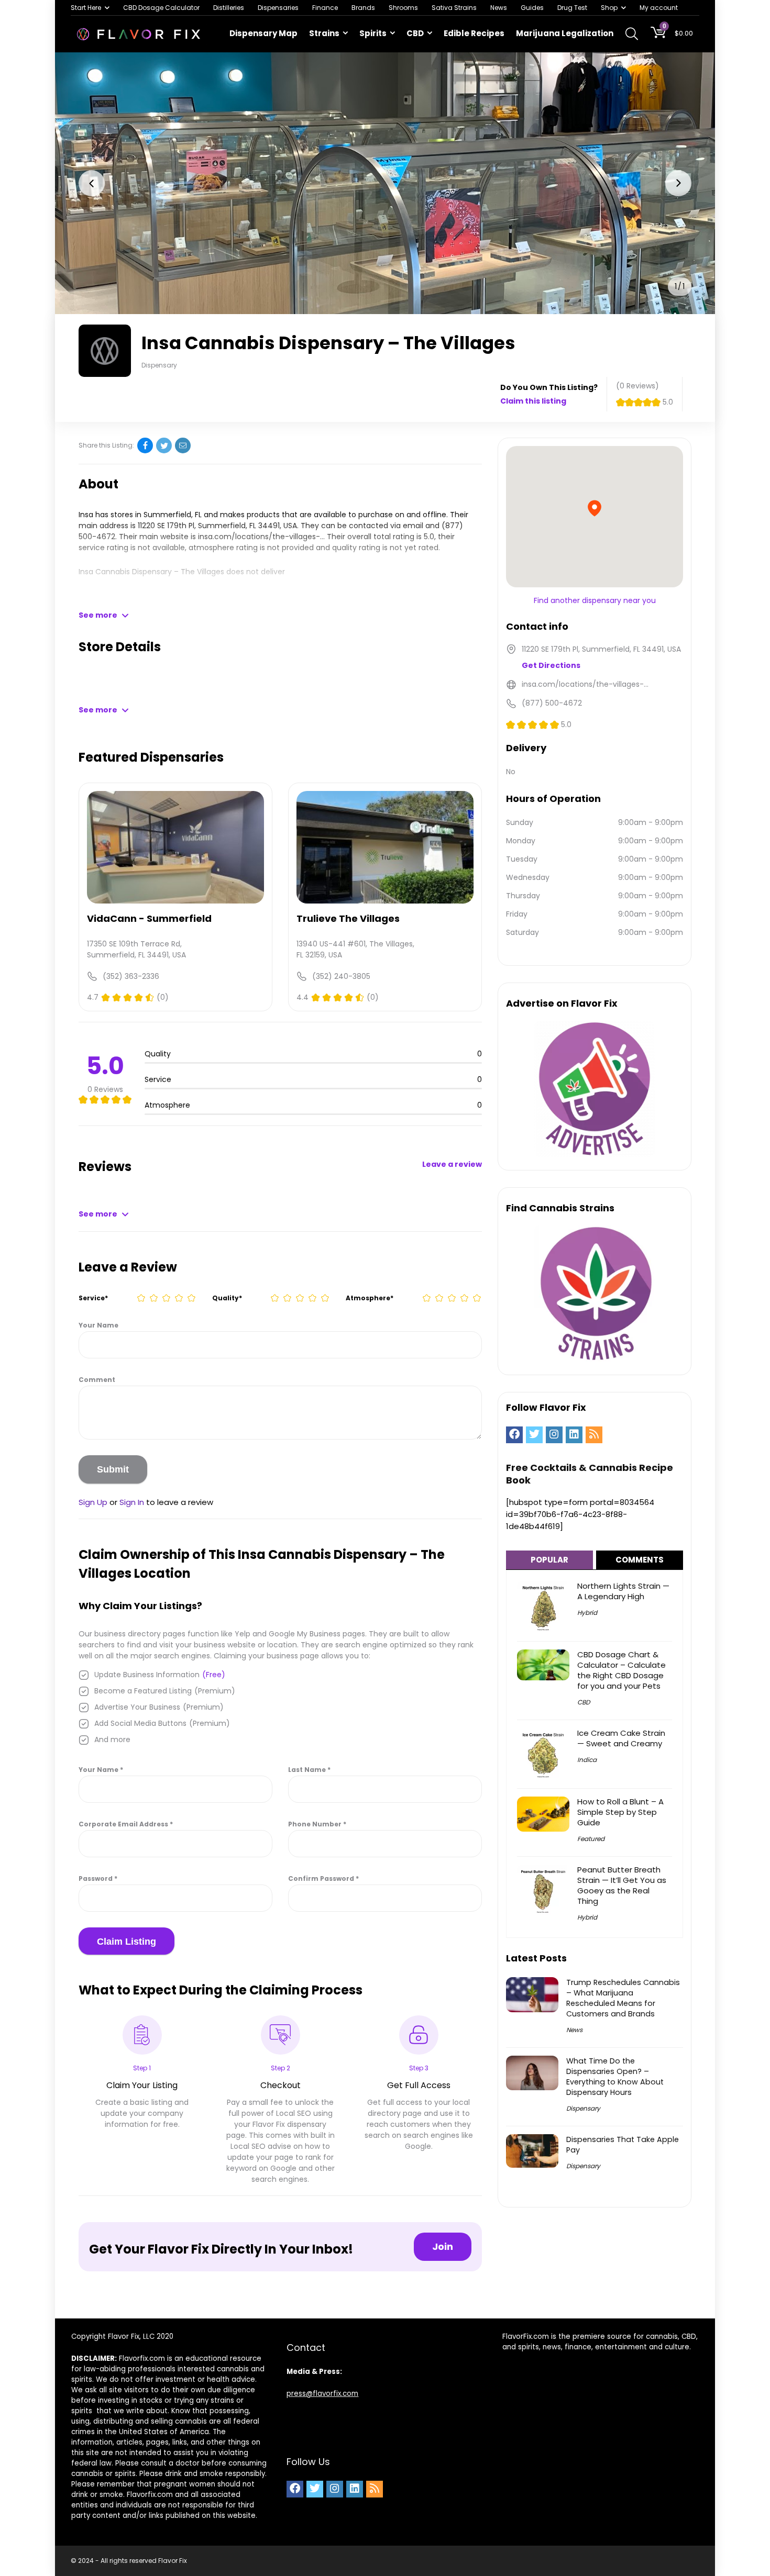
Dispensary (583, 2108)
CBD (415, 33)
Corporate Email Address (126, 1824)
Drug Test (572, 8)
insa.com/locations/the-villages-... (261, 537)
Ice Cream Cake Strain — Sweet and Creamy (621, 1738)
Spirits (373, 33)
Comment (97, 1380)
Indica (587, 1760)
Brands (363, 8)
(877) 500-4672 (552, 703)
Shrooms (403, 8)
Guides (532, 8)
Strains (324, 33)
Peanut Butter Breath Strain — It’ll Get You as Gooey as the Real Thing (622, 1885)
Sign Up (93, 1502)
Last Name (309, 1770)
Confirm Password (323, 1878)
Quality (227, 1298)
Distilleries (229, 8)
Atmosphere (370, 1298)
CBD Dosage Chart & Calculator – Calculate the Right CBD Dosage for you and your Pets (621, 1670)
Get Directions (551, 665)
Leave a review (452, 1164)
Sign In (132, 1502)
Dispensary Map (263, 33)
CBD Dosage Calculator (161, 8)
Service (93, 1298)
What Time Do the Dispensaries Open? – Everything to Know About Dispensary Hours (615, 2077)
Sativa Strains (454, 8)
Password (98, 1878)
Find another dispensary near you (595, 600)
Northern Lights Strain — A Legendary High (623, 1591)
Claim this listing (533, 401)
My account (659, 8)
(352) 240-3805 (341, 976)
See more (98, 615)
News (499, 8)
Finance (325, 8)
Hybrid (587, 1613)
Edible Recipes (474, 33)
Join (443, 2246)
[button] (92, 183)
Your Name (98, 1325)
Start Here (86, 8)
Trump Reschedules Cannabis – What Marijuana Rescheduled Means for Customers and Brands (623, 1998)
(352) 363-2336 (131, 976)
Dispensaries (278, 8)
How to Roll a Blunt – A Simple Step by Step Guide (620, 1812)
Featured (591, 1839)
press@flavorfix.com (322, 2394)
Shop (609, 8)
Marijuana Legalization (565, 33)
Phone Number (317, 1824)
